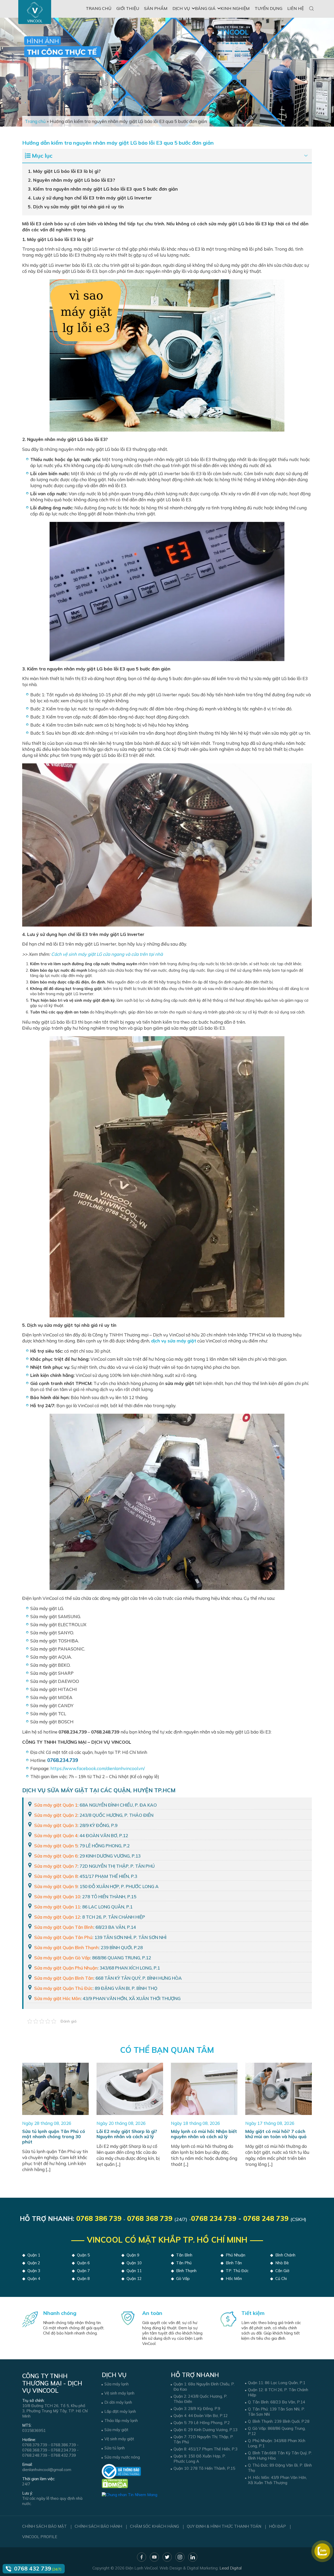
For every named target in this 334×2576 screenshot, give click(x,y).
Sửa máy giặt (116, 2430)
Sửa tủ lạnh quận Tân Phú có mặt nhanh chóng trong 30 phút (54, 2136)
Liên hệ (296, 8)
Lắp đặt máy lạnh (120, 2411)
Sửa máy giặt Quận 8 (56, 1876)
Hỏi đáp (278, 2526)
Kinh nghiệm (235, 8)
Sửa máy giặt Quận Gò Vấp (62, 1958)
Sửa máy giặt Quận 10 (57, 1897)
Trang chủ (99, 8)
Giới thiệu (128, 8)
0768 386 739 (99, 2218)
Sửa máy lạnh (117, 2384)
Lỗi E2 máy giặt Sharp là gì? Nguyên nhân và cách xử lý (127, 2134)
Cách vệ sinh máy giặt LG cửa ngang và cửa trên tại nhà (107, 954)
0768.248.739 (35, 2455)
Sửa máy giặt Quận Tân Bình (64, 1927)
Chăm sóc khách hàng (154, 2526)
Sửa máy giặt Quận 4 (56, 1835)
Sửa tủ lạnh (115, 2448)
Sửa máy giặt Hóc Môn (57, 1998)
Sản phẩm (156, 8)
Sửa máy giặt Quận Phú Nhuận (66, 1968)
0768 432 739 (33, 2568)
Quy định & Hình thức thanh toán (224, 2526)
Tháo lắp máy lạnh (121, 2421)
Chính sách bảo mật (44, 2526)
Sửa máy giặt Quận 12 (57, 1917)
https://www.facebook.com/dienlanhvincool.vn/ (98, 1768)
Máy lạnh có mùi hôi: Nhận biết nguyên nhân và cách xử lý (204, 2134)
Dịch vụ (181, 8)
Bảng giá (205, 8)
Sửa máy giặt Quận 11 (57, 1907)
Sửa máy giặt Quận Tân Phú (63, 1937)
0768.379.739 (35, 2445)
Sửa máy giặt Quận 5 (56, 1846)
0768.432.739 (63, 2455)
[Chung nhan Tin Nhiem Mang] (130, 2492)
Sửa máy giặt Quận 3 (56, 1825)
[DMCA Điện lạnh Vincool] (115, 2483)
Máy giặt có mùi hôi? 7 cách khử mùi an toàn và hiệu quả (276, 2134)
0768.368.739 (35, 2450)
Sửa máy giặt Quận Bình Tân (64, 1978)
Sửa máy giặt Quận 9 (56, 1886)
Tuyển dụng (269, 8)
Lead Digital (231, 2568)
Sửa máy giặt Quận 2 (56, 1815)
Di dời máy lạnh (118, 2402)
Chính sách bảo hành (98, 2526)
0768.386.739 (63, 2445)
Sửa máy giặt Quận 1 (56, 1805)
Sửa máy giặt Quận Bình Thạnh (66, 1947)
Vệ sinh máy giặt (119, 2439)
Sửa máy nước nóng (122, 2457)
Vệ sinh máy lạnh (119, 2393)
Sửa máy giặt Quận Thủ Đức (63, 1988)
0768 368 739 (150, 2218)
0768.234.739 (63, 2450)
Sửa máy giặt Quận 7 (56, 1866)
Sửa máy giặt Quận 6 (56, 1856)
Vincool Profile (40, 2537)
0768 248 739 (266, 2218)
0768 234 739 (214, 2218)
